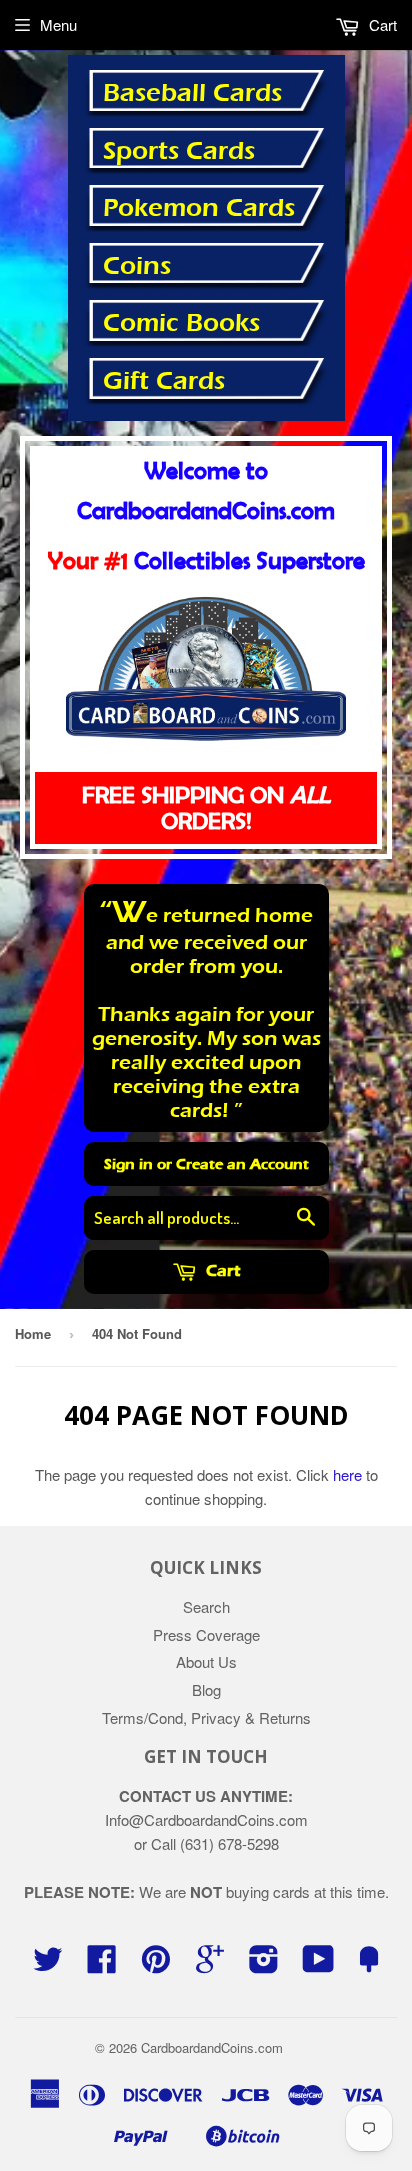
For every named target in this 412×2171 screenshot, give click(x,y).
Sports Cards (179, 151)
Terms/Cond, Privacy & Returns (206, 1717)
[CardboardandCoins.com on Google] (210, 1964)
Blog (206, 1689)
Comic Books (181, 323)
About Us (206, 1661)
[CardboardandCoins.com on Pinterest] (156, 1964)
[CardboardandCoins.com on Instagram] (264, 1964)
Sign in (128, 1164)
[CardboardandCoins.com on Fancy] (369, 1964)
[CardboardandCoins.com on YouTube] (318, 1964)
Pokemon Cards (199, 208)
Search (206, 1606)
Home (33, 1333)
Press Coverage (206, 1634)
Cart (221, 1270)
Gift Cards (164, 381)
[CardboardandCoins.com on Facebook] (102, 1964)
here (347, 1474)
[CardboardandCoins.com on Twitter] (48, 1964)
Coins (137, 266)
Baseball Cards (192, 93)
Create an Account (242, 1164)
